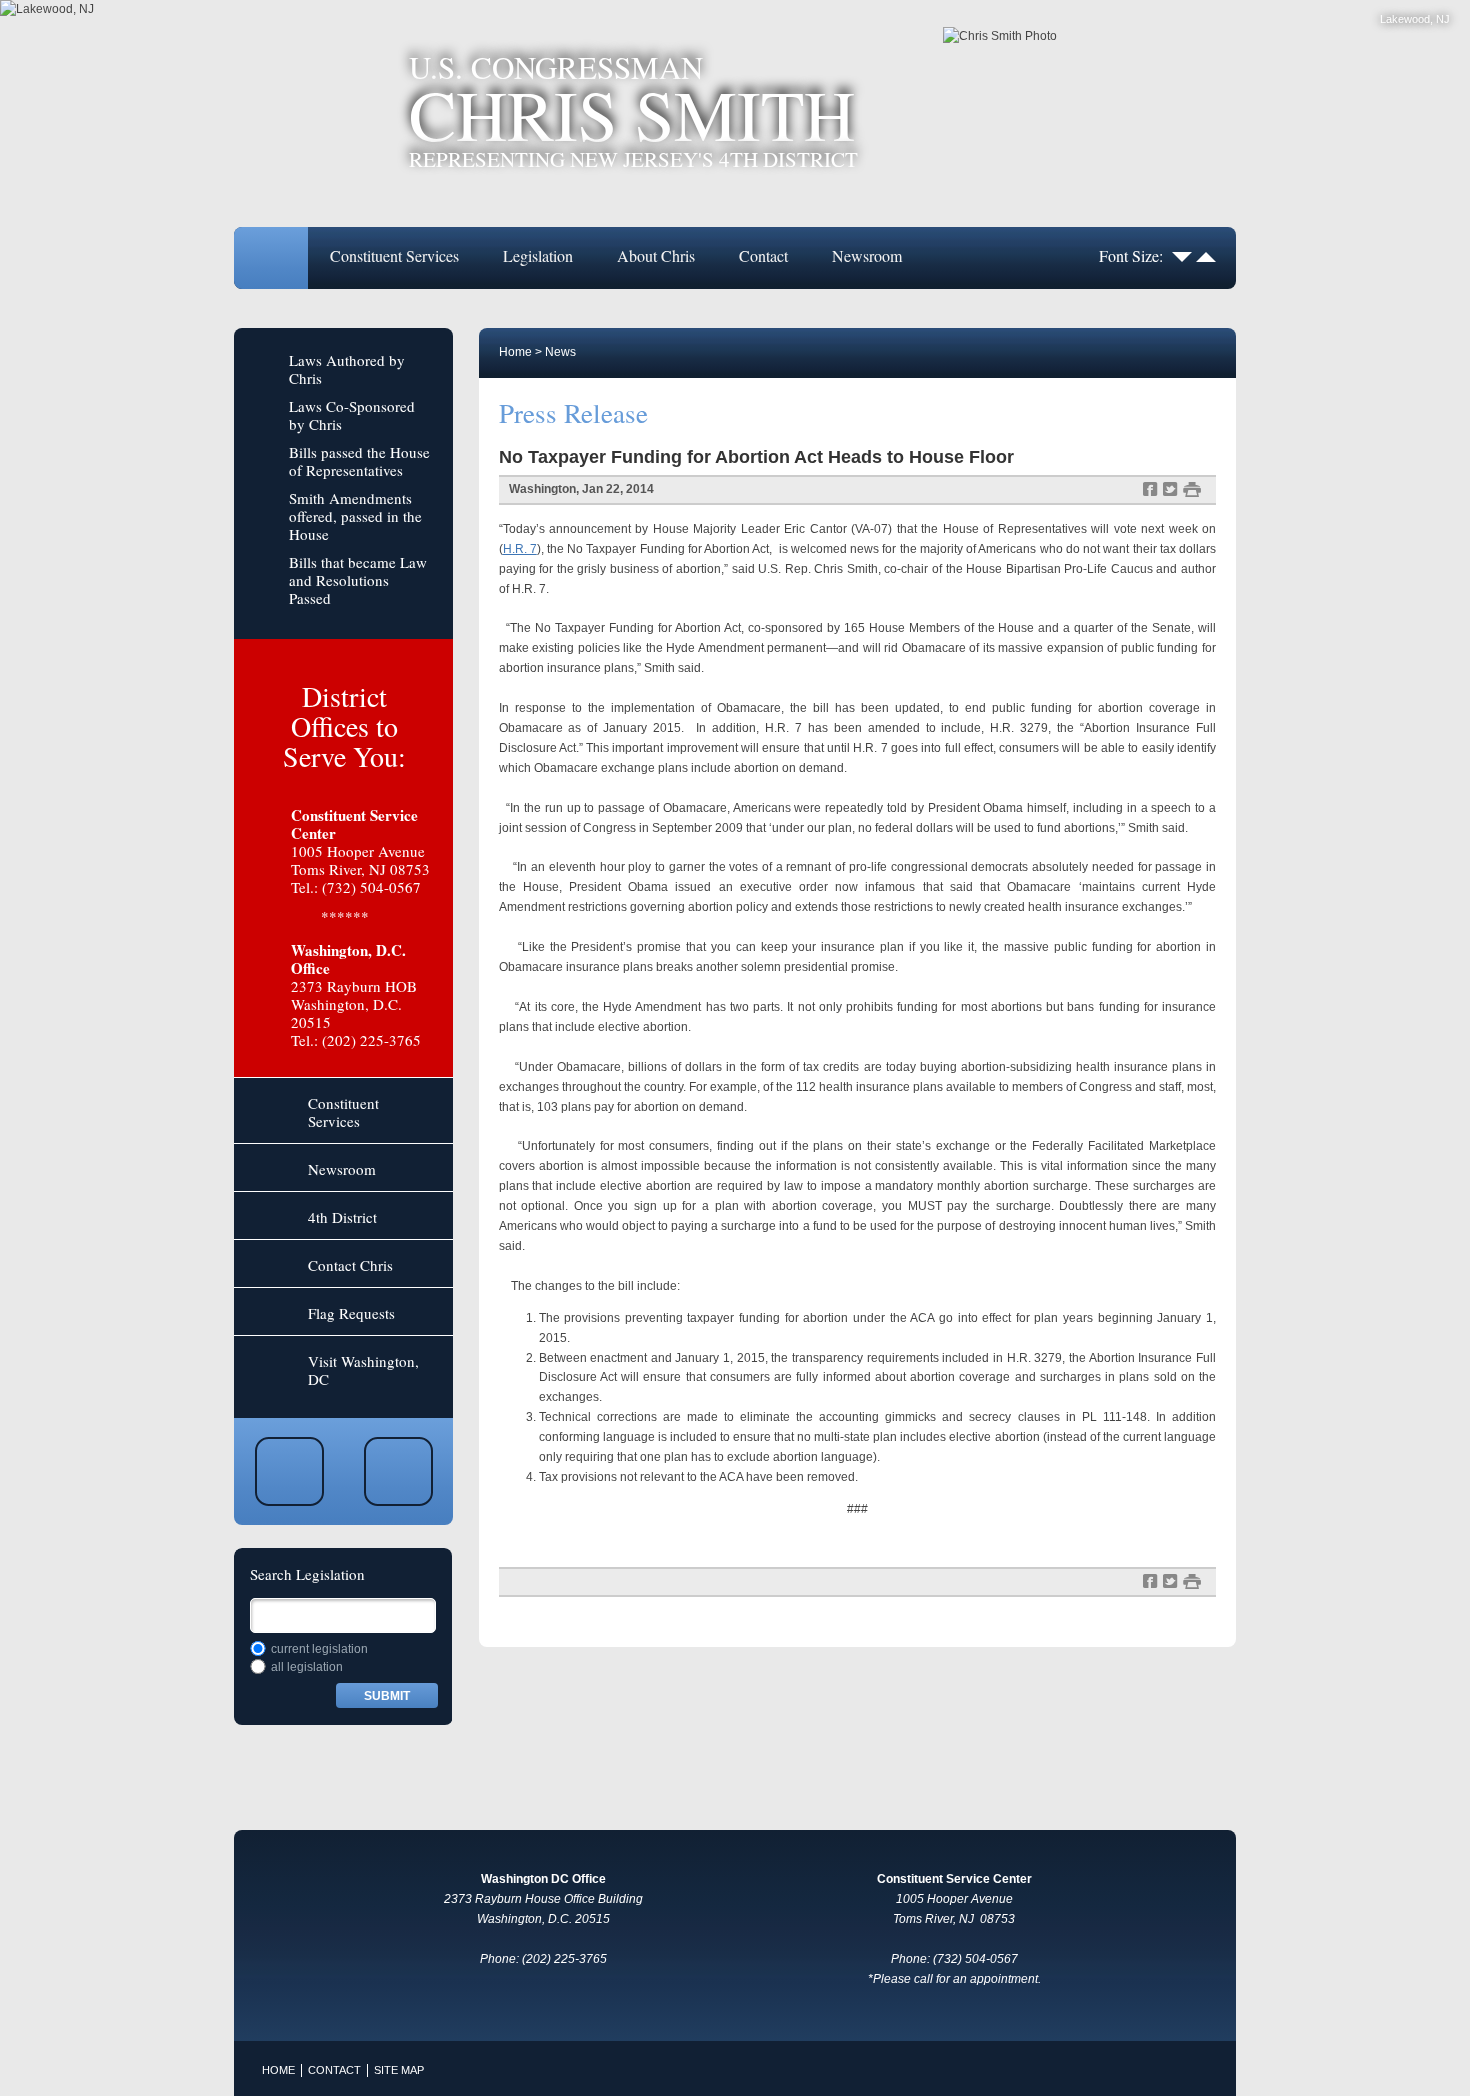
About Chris (656, 255)
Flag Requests (351, 1313)
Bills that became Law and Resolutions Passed (358, 580)
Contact (763, 255)
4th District (342, 1217)
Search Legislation (307, 1574)
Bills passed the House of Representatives (359, 461)
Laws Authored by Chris (347, 369)
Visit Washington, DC (363, 1370)
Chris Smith (633, 111)
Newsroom (867, 255)
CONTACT (334, 2070)
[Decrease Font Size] (1182, 255)
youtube (289, 1471)
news (560, 352)
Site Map (399, 2070)
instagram (398, 1471)
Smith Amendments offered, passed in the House (355, 516)
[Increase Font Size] (1206, 255)
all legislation (307, 1667)
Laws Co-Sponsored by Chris (352, 415)
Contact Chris (350, 1265)
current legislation (319, 1649)
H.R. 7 (520, 549)
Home (271, 258)
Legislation (538, 255)
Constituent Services (394, 255)
